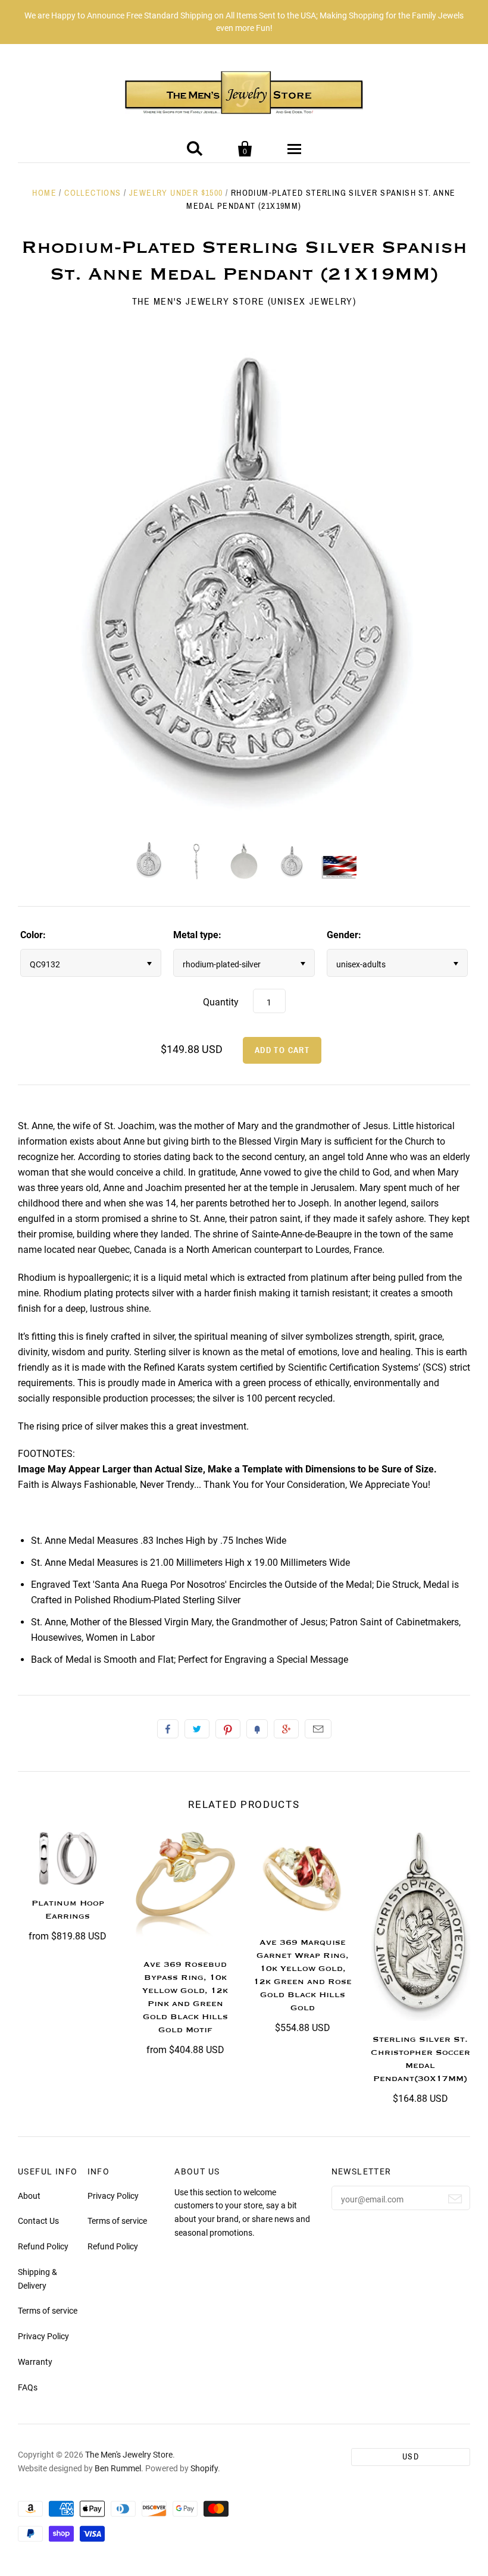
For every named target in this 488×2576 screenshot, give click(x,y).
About (29, 2196)
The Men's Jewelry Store (129, 2455)
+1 (286, 1729)
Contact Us (38, 2221)
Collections (93, 193)
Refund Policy (43, 2246)
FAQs (28, 2387)
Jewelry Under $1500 (176, 193)
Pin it (228, 1729)
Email (318, 1729)
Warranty (35, 2362)
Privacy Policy (43, 2336)
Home (44, 193)
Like (168, 1729)
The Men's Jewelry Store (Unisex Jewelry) (244, 301)
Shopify (204, 2468)
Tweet (197, 1729)
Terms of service (48, 2311)
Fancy (257, 1729)
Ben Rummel (118, 2468)
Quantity (221, 1002)
